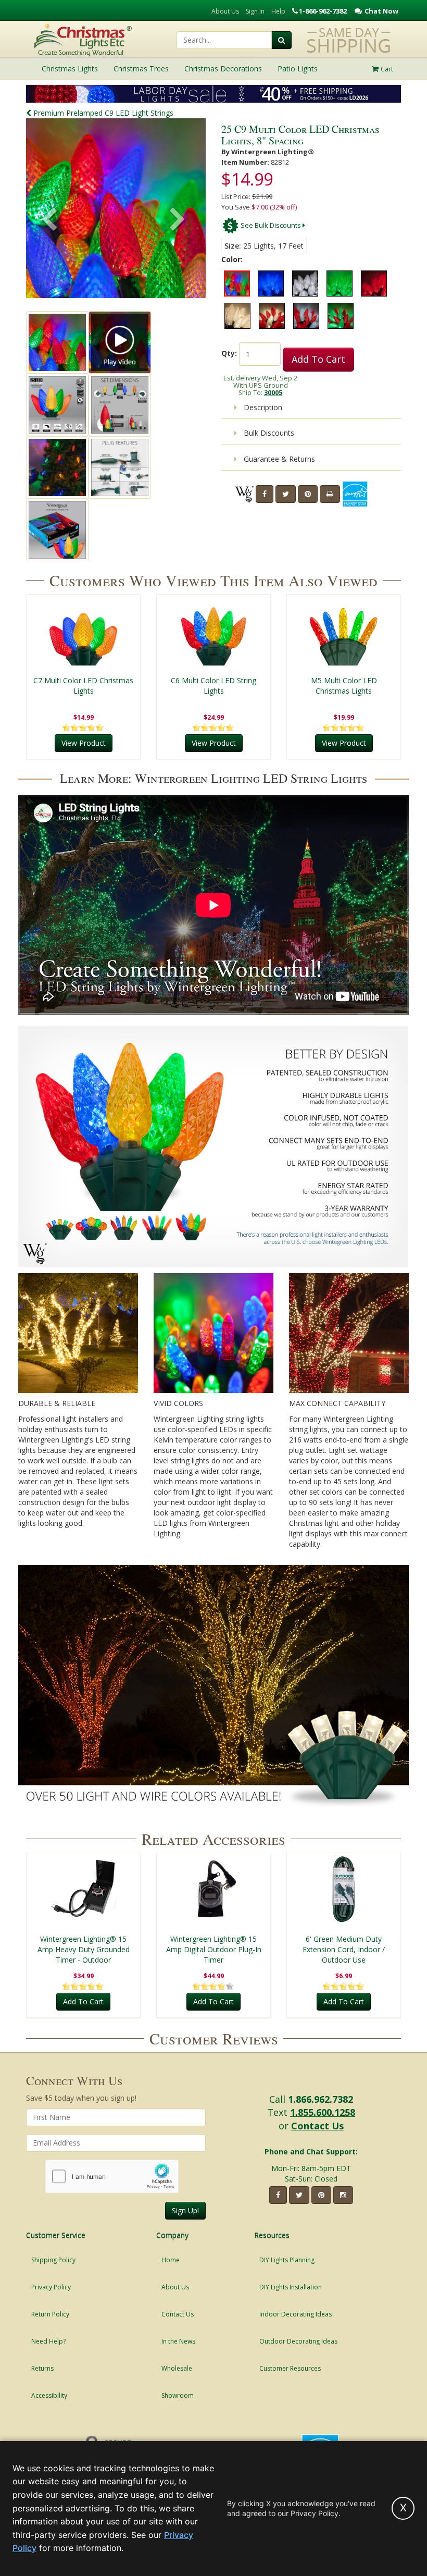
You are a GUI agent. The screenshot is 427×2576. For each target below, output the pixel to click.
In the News (178, 2341)
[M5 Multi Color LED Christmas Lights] (344, 631)
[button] (178, 220)
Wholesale (177, 2368)
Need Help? (48, 2341)
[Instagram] (343, 2195)
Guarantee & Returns (278, 459)
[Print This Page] (330, 494)
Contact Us (317, 2126)
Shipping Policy (53, 2260)
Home (171, 2260)
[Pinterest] (308, 494)
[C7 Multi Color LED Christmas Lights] (83, 631)
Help (278, 11)
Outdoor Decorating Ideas (298, 2341)
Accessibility (49, 2395)
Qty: (229, 353)
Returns (42, 2368)
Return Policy (50, 2314)
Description (262, 407)
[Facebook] (265, 494)
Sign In (255, 11)
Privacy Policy (51, 2287)
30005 (273, 392)
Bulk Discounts (268, 433)
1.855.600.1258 (323, 2112)
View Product (84, 743)
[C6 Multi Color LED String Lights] (213, 631)
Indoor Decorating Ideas (296, 2314)
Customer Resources (290, 2368)
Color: (232, 259)
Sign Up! (185, 2210)
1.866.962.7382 (321, 2099)
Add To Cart (318, 359)
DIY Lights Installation (291, 2287)
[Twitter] (286, 494)
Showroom (178, 2395)
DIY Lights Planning (287, 2260)
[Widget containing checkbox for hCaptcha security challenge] (112, 2177)
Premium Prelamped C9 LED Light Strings (102, 113)
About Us (225, 11)
